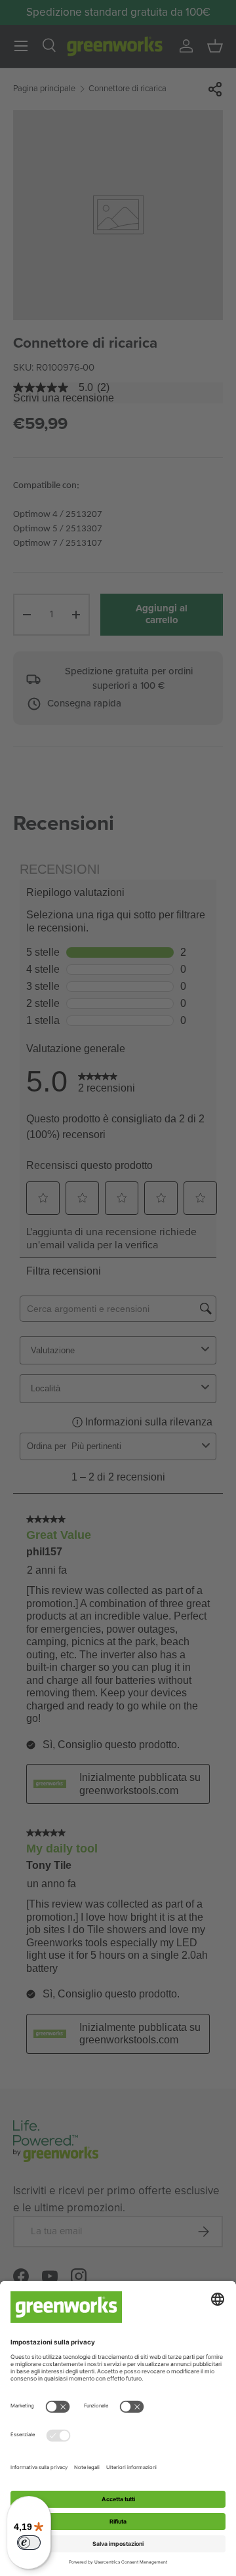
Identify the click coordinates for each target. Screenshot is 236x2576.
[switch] (29, 2543)
